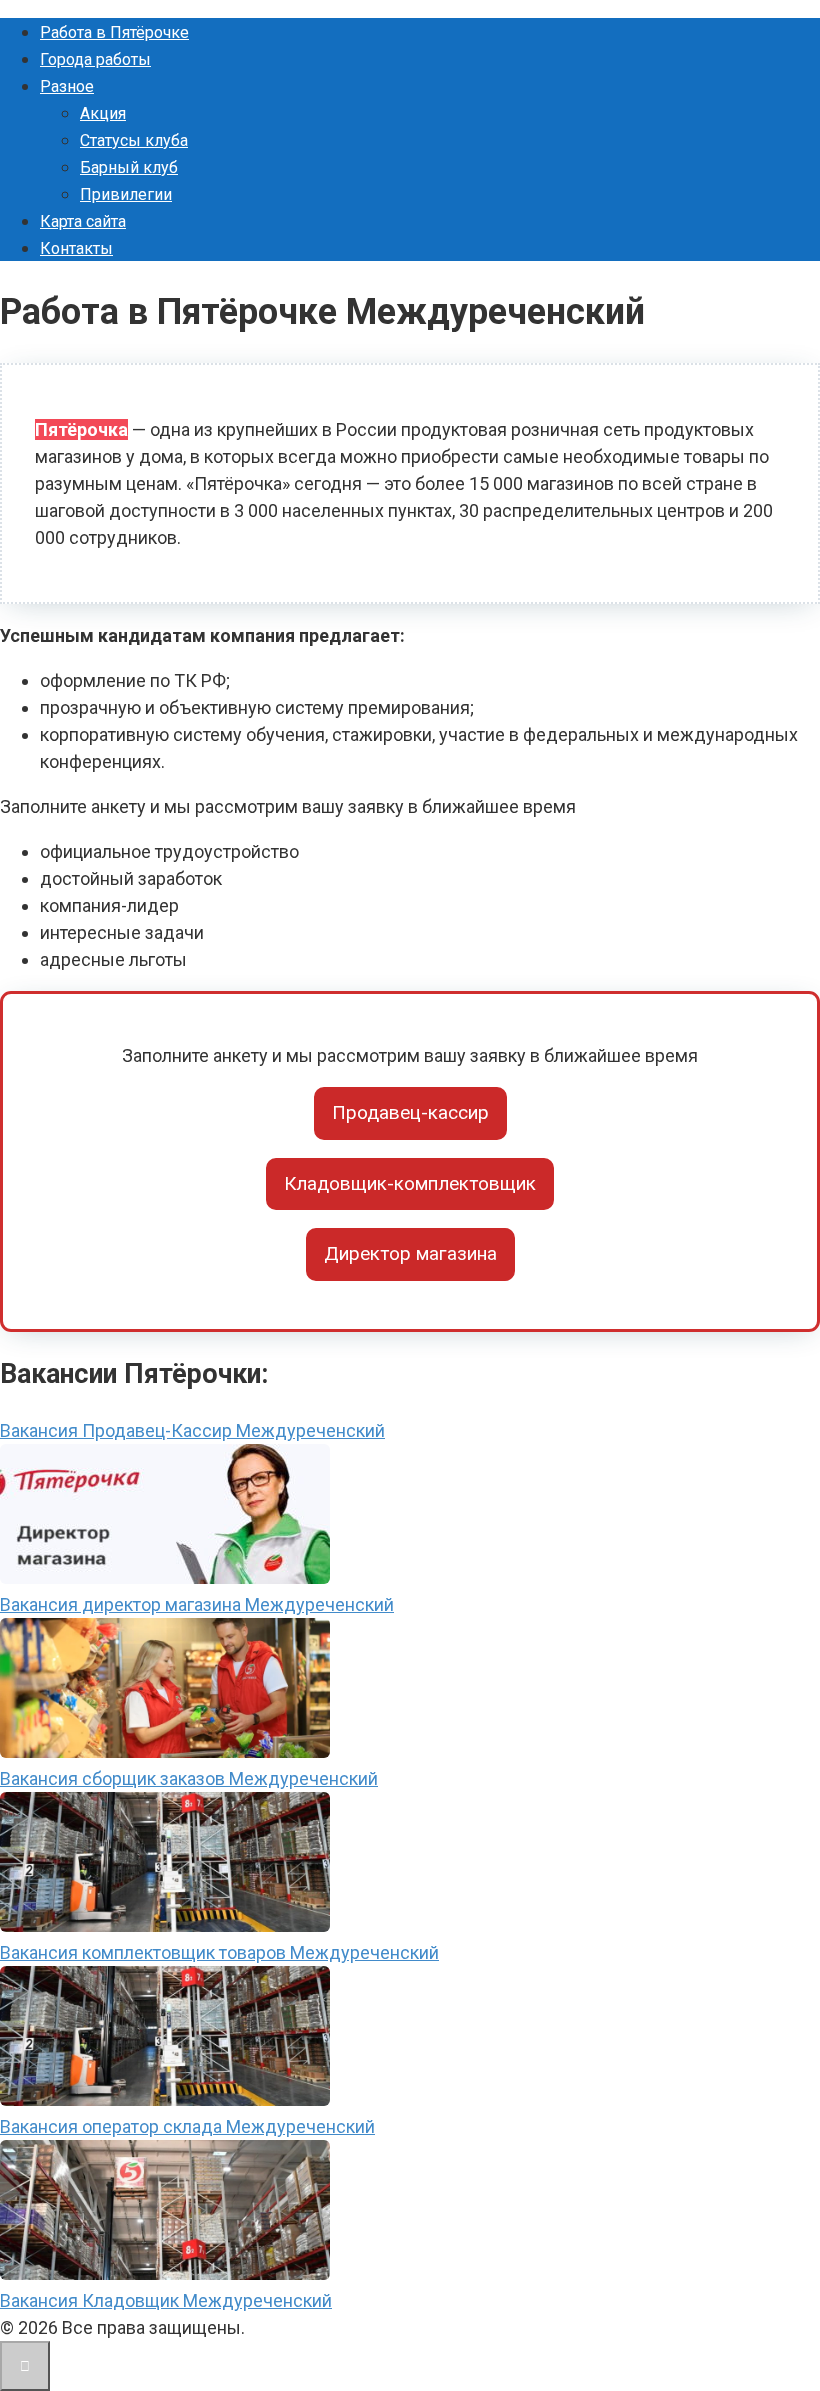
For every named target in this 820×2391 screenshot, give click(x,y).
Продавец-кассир (410, 1112)
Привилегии (126, 194)
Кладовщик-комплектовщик (410, 1183)
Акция (103, 113)
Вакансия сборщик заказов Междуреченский (189, 1778)
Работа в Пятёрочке (114, 32)
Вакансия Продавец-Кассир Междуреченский (192, 1430)
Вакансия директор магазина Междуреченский (197, 1604)
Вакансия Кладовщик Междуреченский (166, 2300)
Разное (67, 86)
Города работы (95, 59)
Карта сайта (83, 221)
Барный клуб (129, 167)
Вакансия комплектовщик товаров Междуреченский (219, 1952)
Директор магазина (410, 1253)
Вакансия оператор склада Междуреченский (187, 2126)
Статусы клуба (134, 140)
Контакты (76, 248)
